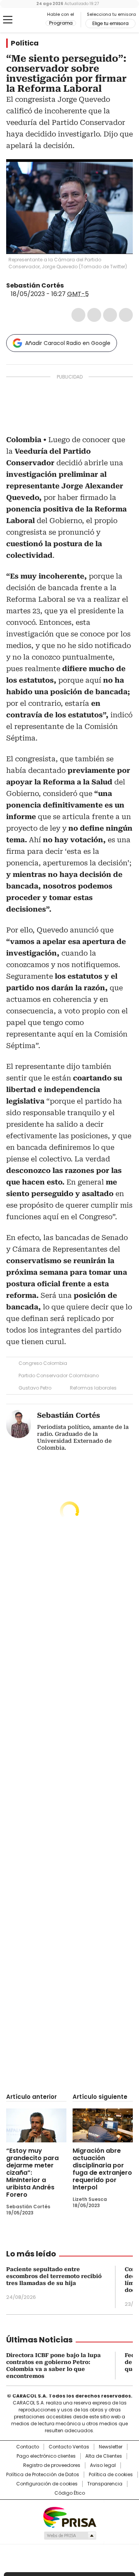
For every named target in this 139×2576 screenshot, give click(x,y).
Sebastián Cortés (35, 285)
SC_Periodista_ (69, 286)
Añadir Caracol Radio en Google (68, 343)
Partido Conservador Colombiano (59, 1375)
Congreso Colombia (43, 1363)
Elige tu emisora (110, 24)
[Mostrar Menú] (8, 20)
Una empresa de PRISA (69, 2517)
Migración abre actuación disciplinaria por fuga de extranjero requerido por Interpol (102, 2169)
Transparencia (105, 2484)
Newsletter (111, 2447)
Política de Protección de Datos (43, 2475)
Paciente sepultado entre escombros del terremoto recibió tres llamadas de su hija (54, 2276)
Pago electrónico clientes (46, 2456)
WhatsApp (126, 315)
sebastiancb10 (78, 286)
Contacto (28, 2447)
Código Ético (70, 2493)
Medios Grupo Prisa (70, 2536)
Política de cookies (111, 2475)
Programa (61, 23)
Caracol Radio (26, 20)
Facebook (78, 315)
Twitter (94, 315)
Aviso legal (103, 2465)
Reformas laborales (93, 1388)
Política (25, 43)
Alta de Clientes (104, 2456)
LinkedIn (110, 315)
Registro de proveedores (52, 2465)
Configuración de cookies (47, 2484)
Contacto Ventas (69, 2447)
